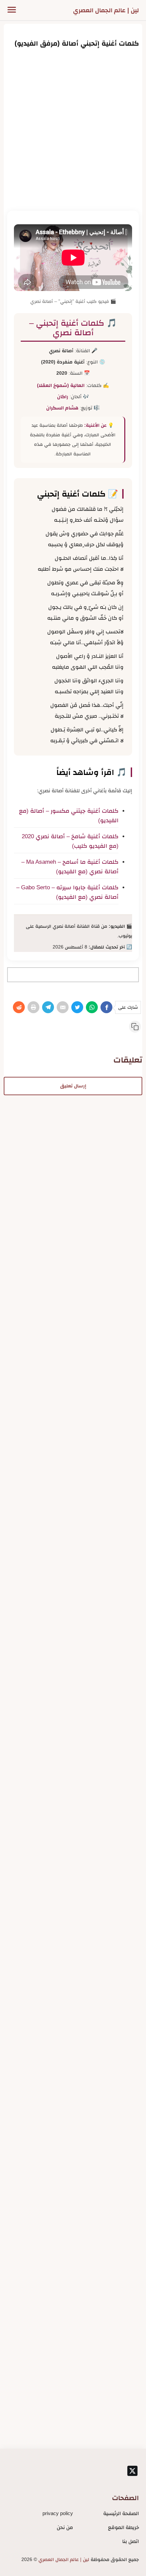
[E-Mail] (63, 1007)
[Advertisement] (73, 129)
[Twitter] (77, 1007)
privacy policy (58, 2513)
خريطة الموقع (123, 2527)
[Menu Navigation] (12, 10)
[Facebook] (106, 1007)
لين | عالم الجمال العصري (106, 10)
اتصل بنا (131, 2541)
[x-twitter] (132, 2471)
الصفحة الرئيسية (121, 2513)
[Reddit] (19, 1007)
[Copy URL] (135, 1027)
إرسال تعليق (73, 1086)
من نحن (65, 2527)
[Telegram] (48, 1007)
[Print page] (33, 1007)
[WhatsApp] (92, 1007)
